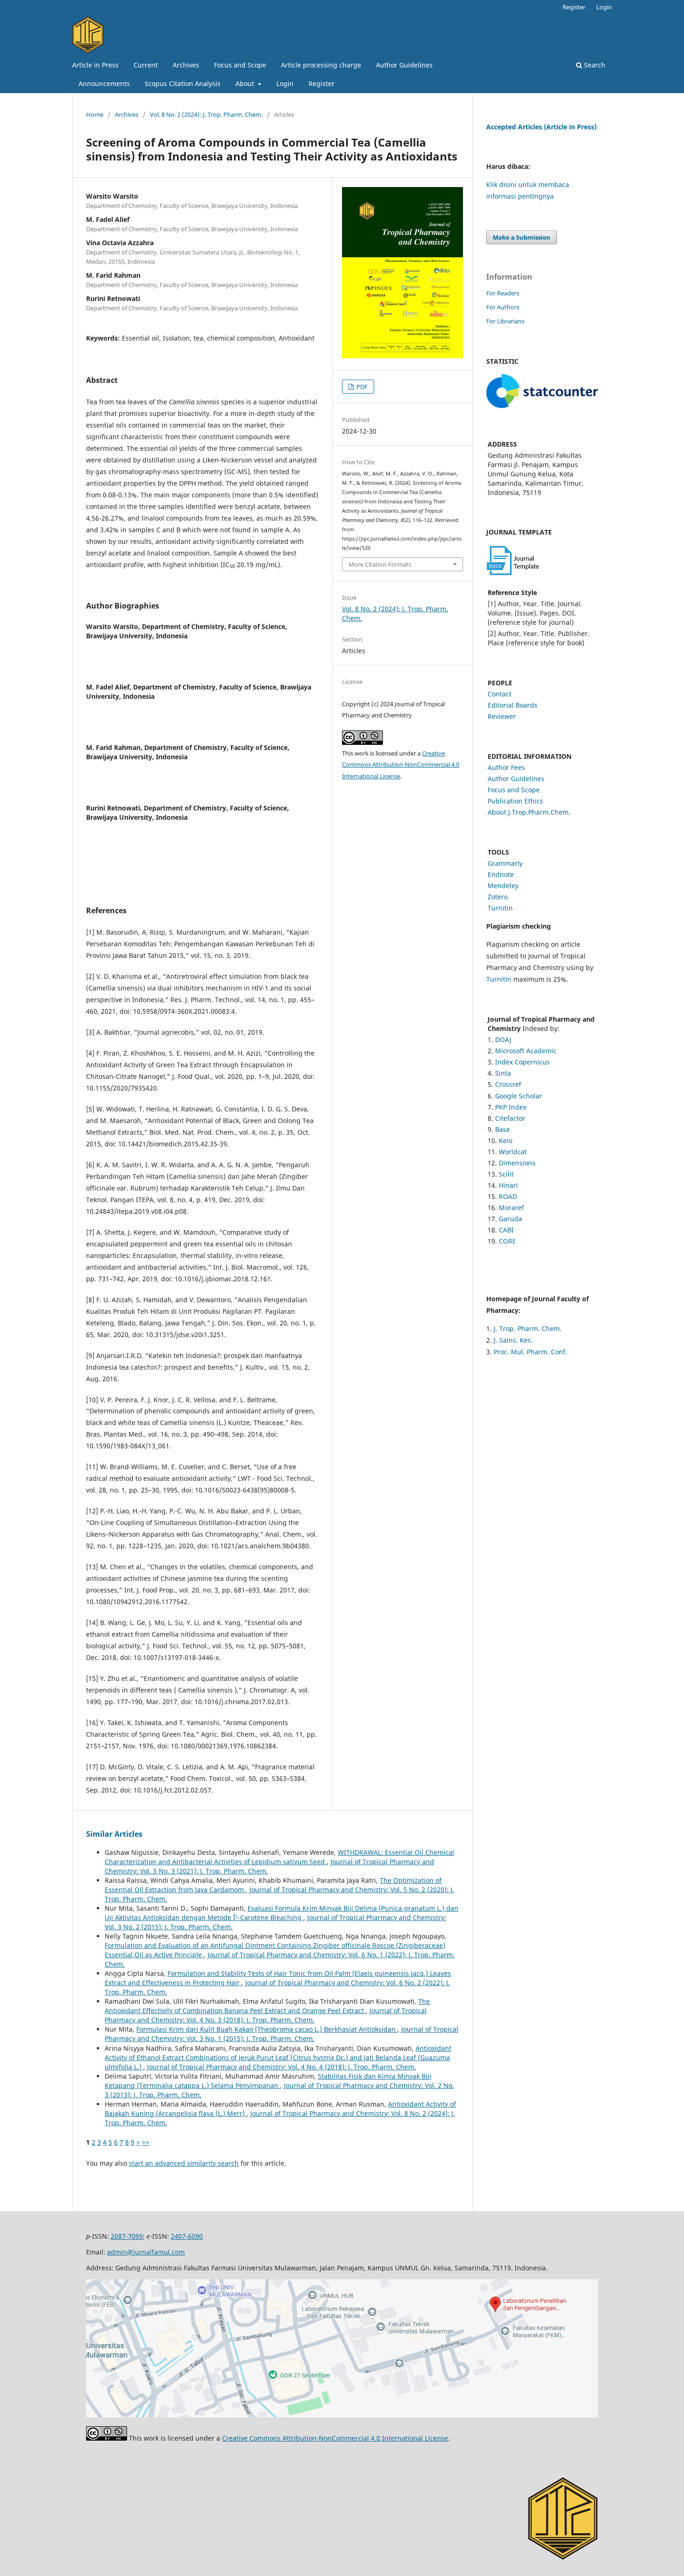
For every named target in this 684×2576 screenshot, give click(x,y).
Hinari (508, 1185)
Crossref (508, 1084)
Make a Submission (522, 237)
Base (503, 1129)
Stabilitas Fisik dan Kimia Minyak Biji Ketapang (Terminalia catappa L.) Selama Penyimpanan (268, 2081)
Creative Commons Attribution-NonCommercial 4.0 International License (401, 765)
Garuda (510, 1219)
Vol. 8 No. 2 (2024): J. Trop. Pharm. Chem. (206, 114)
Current (146, 65)
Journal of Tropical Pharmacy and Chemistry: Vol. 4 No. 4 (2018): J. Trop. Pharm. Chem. (282, 2067)
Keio (506, 1141)
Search (594, 65)
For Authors (503, 307)
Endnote (501, 874)
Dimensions (517, 1163)
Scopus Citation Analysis (183, 84)
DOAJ (503, 1040)
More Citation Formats (380, 564)
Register (322, 84)
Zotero (498, 897)
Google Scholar (519, 1096)
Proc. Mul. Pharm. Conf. (530, 1352)
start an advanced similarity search (184, 2163)
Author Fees (506, 767)
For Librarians (505, 321)
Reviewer (502, 716)
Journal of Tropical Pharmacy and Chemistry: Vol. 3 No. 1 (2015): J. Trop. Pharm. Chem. (282, 2034)
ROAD (508, 1196)
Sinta (503, 1073)
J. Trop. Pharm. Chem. (528, 1328)
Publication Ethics (515, 801)
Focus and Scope (240, 65)
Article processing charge (321, 65)
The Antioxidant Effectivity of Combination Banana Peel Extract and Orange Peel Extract (267, 2006)
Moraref (511, 1208)
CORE (507, 1241)
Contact (500, 694)
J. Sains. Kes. (513, 1340)
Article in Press (95, 65)
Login (285, 84)
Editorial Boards (513, 705)
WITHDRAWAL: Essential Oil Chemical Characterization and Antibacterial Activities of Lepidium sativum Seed (279, 1857)
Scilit (506, 1174)
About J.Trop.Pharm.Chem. (529, 812)
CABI (506, 1230)
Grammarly (505, 863)
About (246, 84)
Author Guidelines (404, 65)
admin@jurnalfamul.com (146, 2252)
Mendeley (503, 886)
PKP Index (511, 1107)
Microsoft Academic (526, 1051)
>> (146, 2142)
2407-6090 (187, 2236)
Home (95, 114)
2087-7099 (127, 2236)
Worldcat (513, 1152)
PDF (361, 387)
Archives (186, 65)
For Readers (503, 293)
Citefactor (510, 1118)
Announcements (104, 84)
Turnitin (500, 908)
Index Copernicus (523, 1062)
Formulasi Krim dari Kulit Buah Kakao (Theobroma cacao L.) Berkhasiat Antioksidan (267, 2029)
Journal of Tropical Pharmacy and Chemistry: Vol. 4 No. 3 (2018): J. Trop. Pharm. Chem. (266, 2015)
